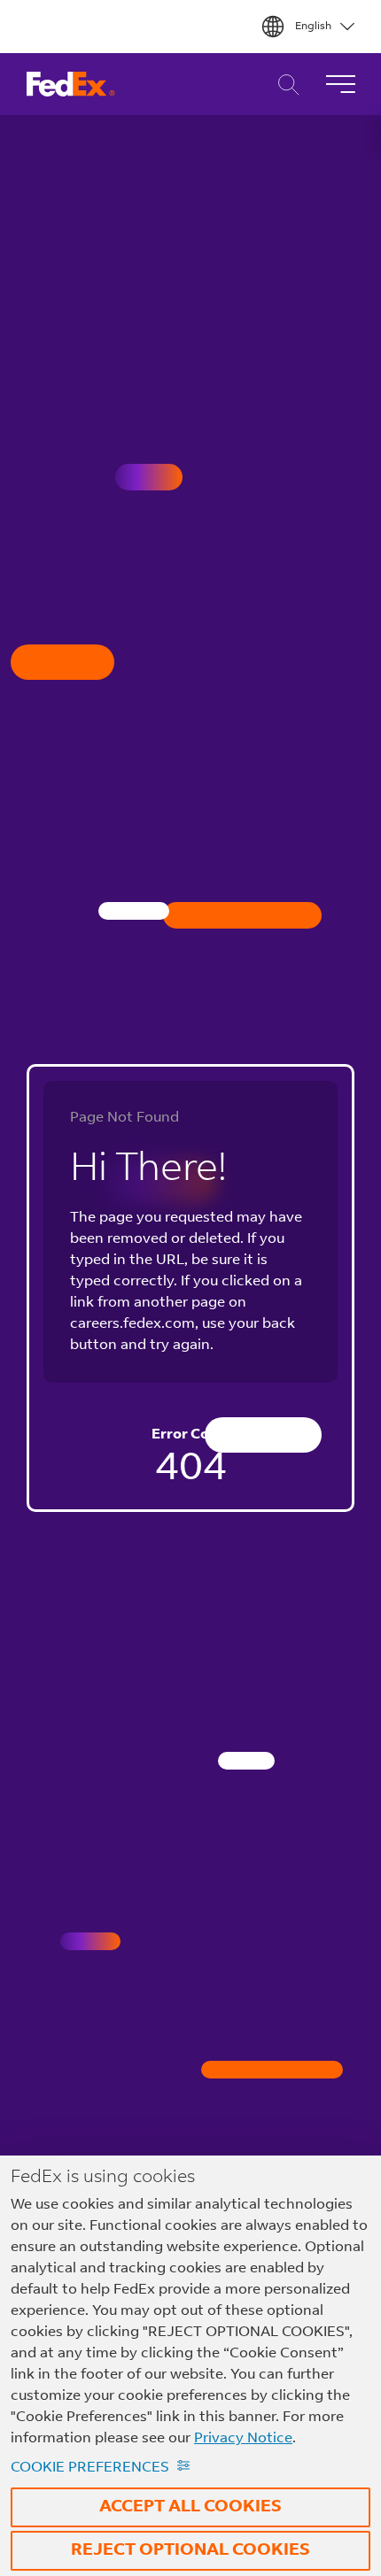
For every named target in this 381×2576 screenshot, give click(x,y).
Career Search (284, 85)
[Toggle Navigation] (340, 84)
